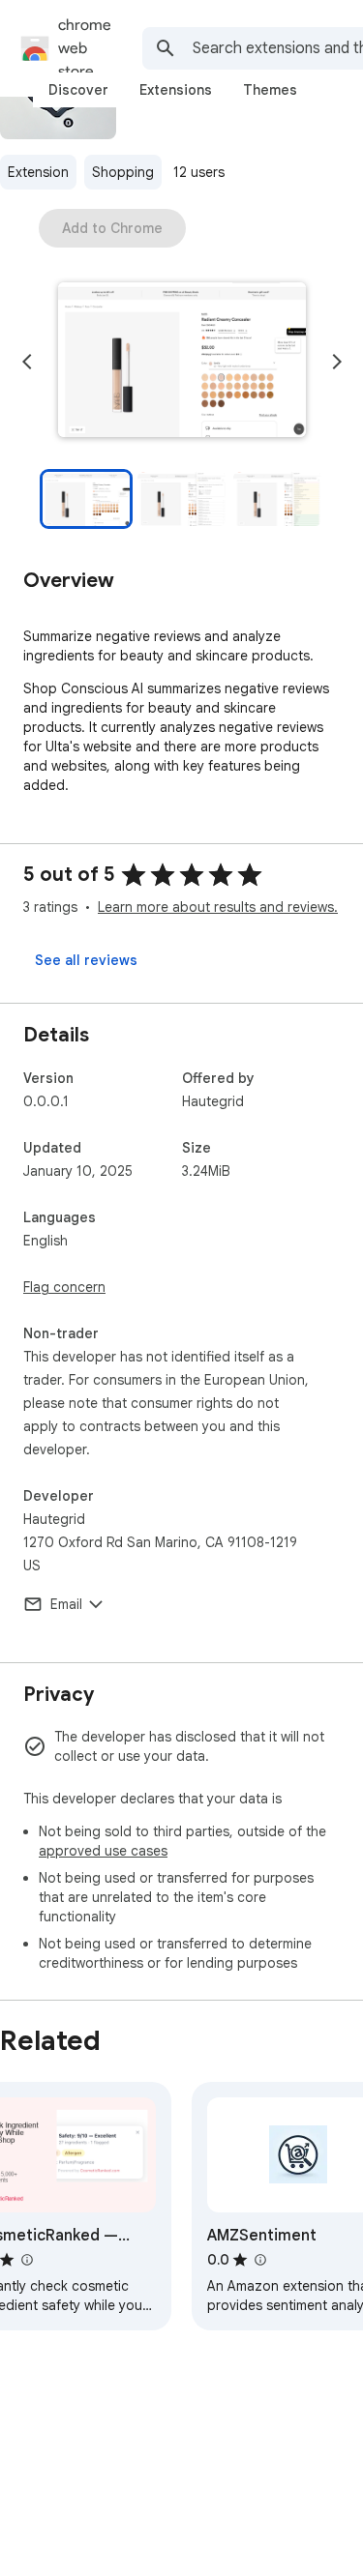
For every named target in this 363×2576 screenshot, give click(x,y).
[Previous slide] (27, 362)
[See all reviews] (86, 960)
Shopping (123, 172)
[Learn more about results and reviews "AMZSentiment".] (259, 2260)
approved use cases (103, 1851)
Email (66, 1604)
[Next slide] (337, 362)
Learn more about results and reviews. (218, 907)
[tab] (78, 90)
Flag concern (64, 1287)
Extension (38, 172)
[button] (182, 362)
